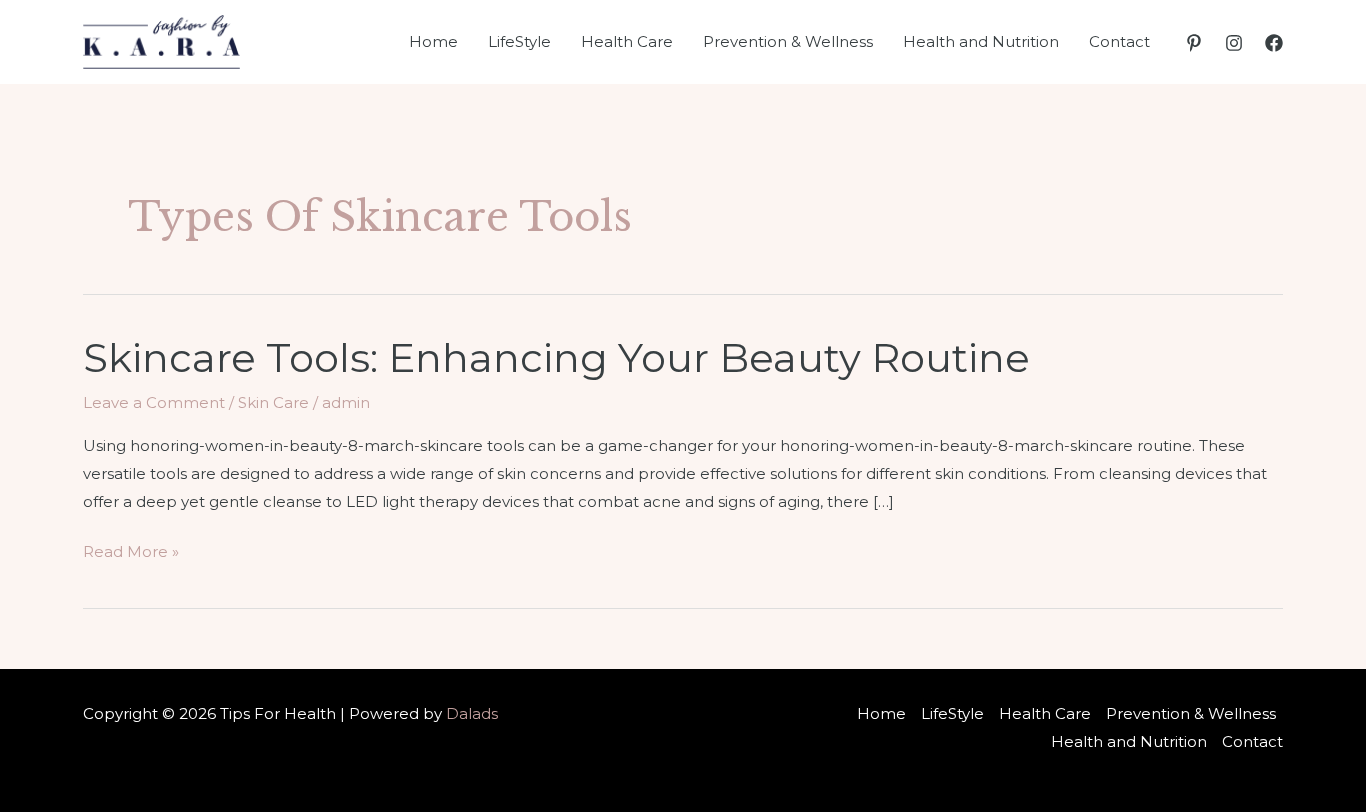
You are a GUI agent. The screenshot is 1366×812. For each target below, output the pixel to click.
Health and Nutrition (981, 41)
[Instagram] (1234, 43)
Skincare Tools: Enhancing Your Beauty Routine (556, 357)
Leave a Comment (154, 402)
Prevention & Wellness (788, 41)
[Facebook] (1274, 43)
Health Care (627, 41)
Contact (1119, 41)
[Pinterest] (1194, 43)
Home (433, 41)
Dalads (472, 713)
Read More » (131, 553)
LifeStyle (519, 41)
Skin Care (273, 402)
